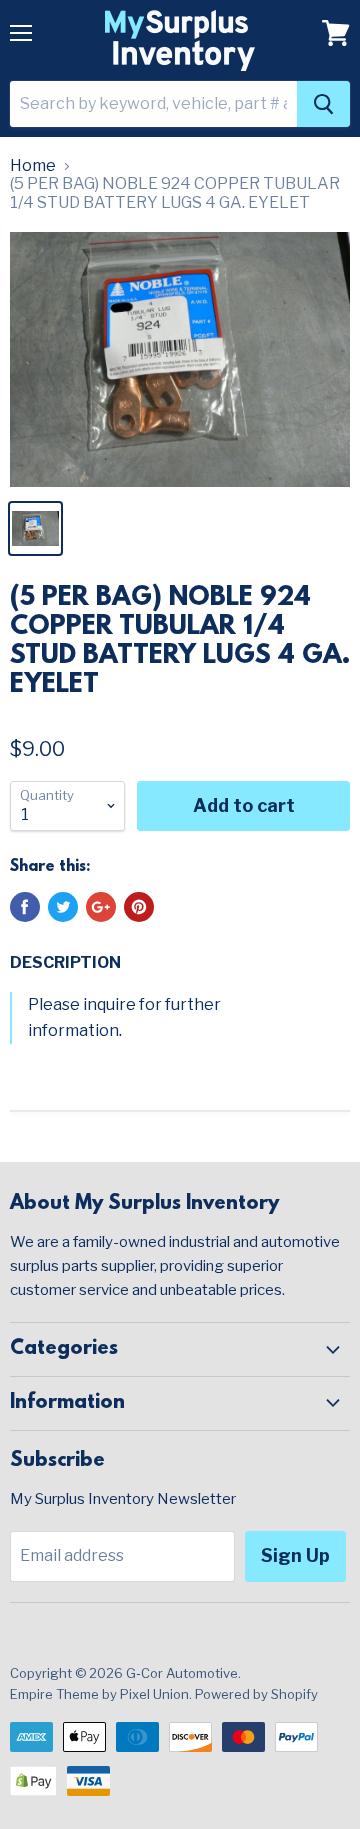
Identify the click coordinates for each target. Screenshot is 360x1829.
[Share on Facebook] (25, 907)
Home (33, 166)
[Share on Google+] (101, 907)
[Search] (323, 104)
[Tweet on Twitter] (63, 907)
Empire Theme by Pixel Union (99, 1694)
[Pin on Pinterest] (139, 907)
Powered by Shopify (256, 1694)
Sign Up (295, 1555)
